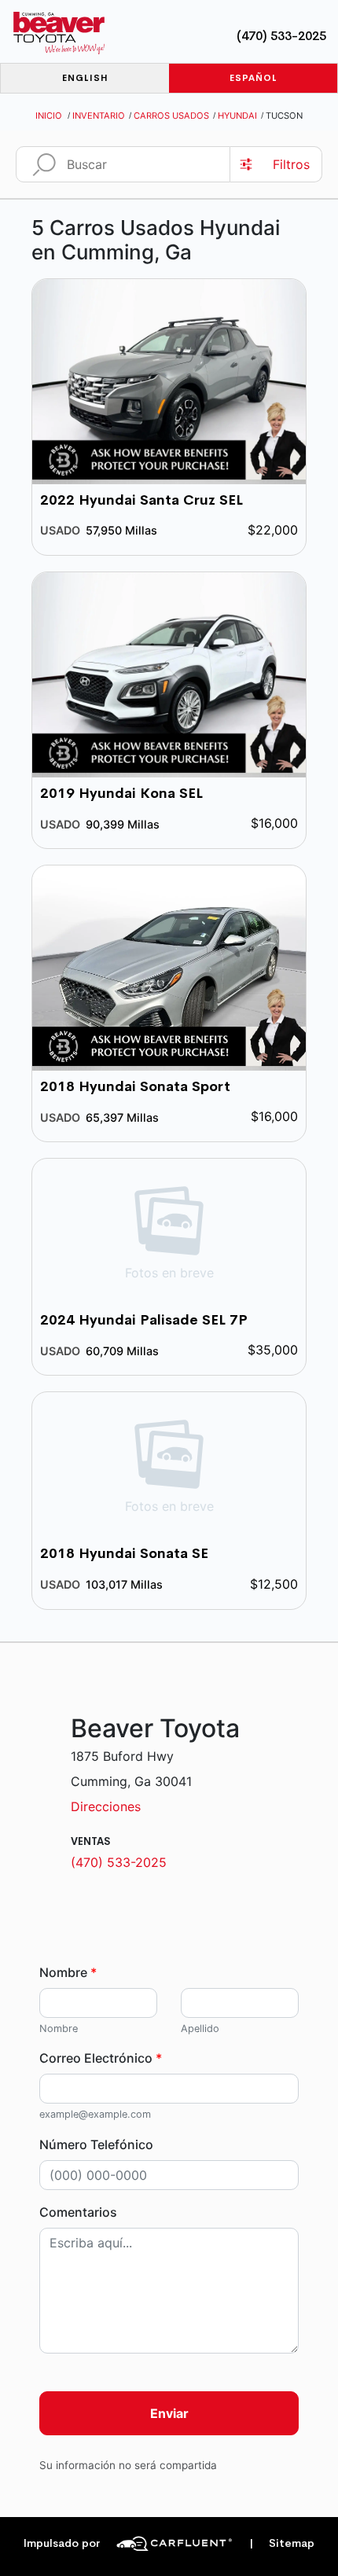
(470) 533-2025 (281, 36)
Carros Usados (171, 116)
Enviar (169, 2413)
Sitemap (282, 2543)
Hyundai (237, 116)
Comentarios (78, 2212)
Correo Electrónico (101, 2058)
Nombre (68, 1972)
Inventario (99, 116)
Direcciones (106, 1806)
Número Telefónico (96, 2144)
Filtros (291, 164)
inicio (49, 116)
